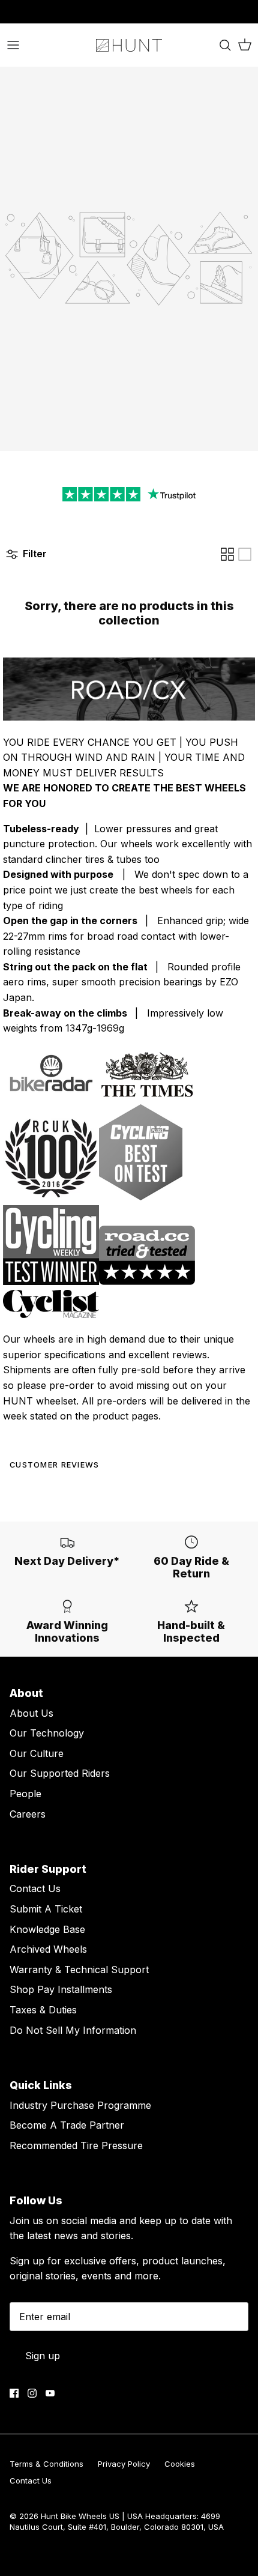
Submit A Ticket (46, 1909)
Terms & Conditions (46, 2464)
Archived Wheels (48, 1949)
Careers (28, 1814)
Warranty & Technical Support (79, 1970)
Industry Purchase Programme (80, 2105)
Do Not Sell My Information (73, 2030)
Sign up (43, 2356)
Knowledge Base (47, 1929)
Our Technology (47, 1733)
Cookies (180, 2464)
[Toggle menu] (13, 45)
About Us (31, 1713)
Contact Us (35, 1888)
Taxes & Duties (43, 2010)
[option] (129, 259)
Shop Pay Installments (61, 1989)
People (25, 1794)
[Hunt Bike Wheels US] (129, 45)
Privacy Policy (124, 2464)
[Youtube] (50, 2393)
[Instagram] (32, 2393)
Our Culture (37, 1753)
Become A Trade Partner (67, 2125)
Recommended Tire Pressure (76, 2145)
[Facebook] (14, 2393)
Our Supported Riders (60, 1773)
